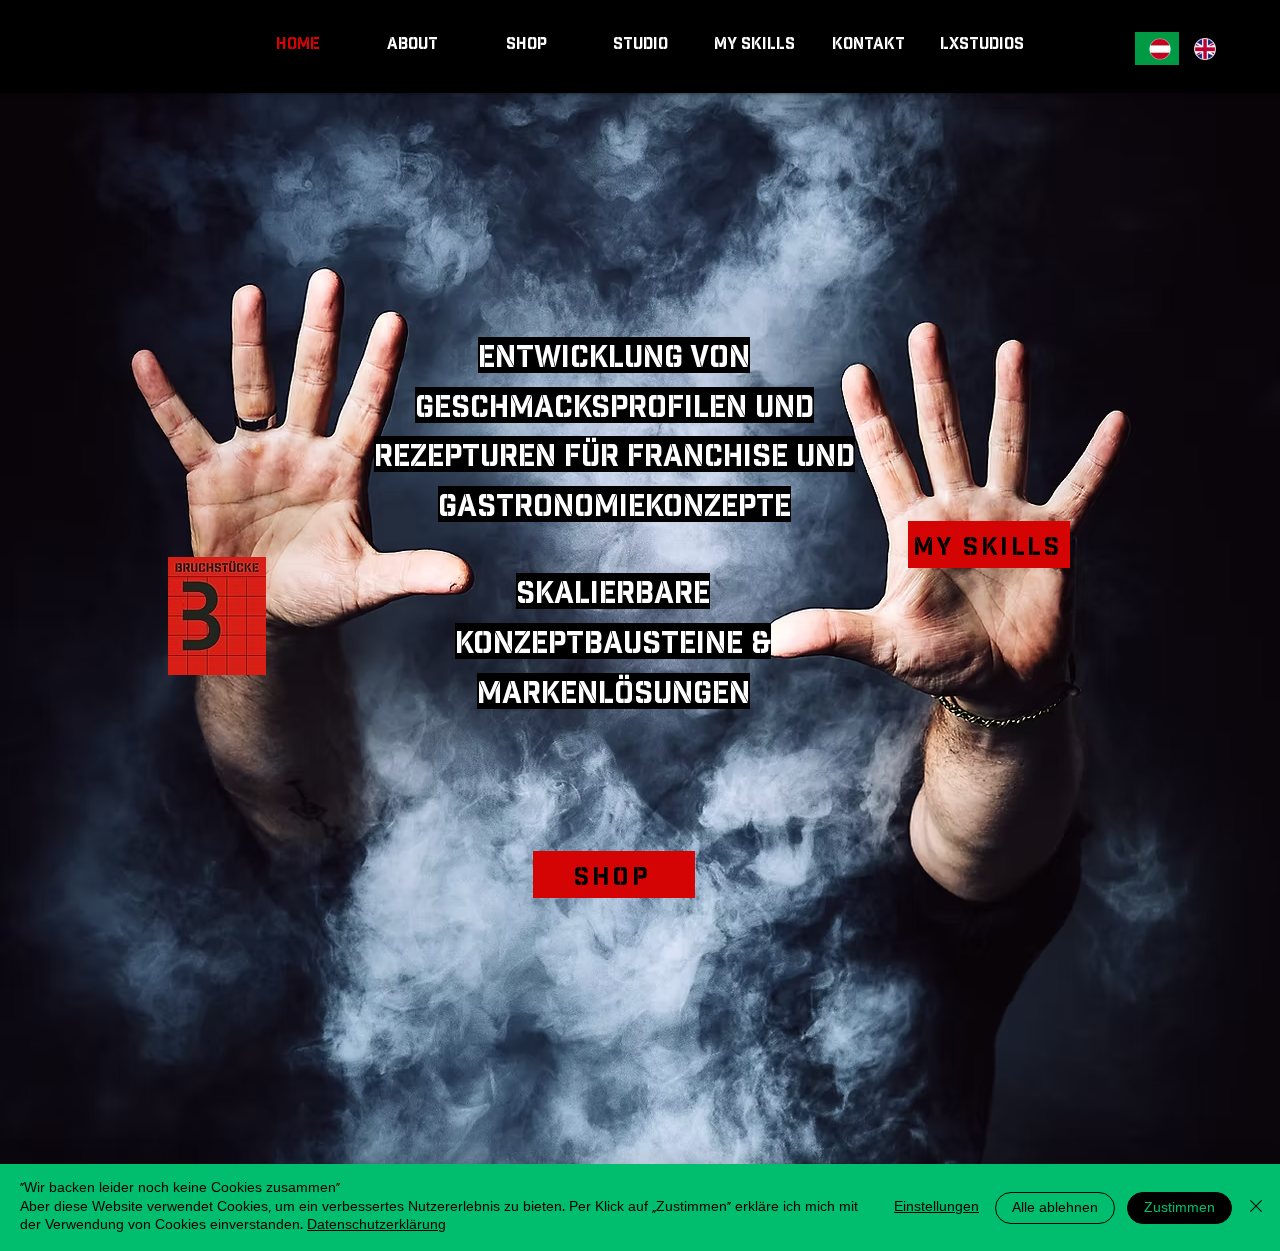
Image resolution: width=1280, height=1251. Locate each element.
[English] (1201, 48)
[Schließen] (1256, 1207)
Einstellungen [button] (936, 1207)
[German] (1157, 48)
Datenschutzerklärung (376, 1225)
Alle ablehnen (1055, 1208)
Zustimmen (1179, 1208)
